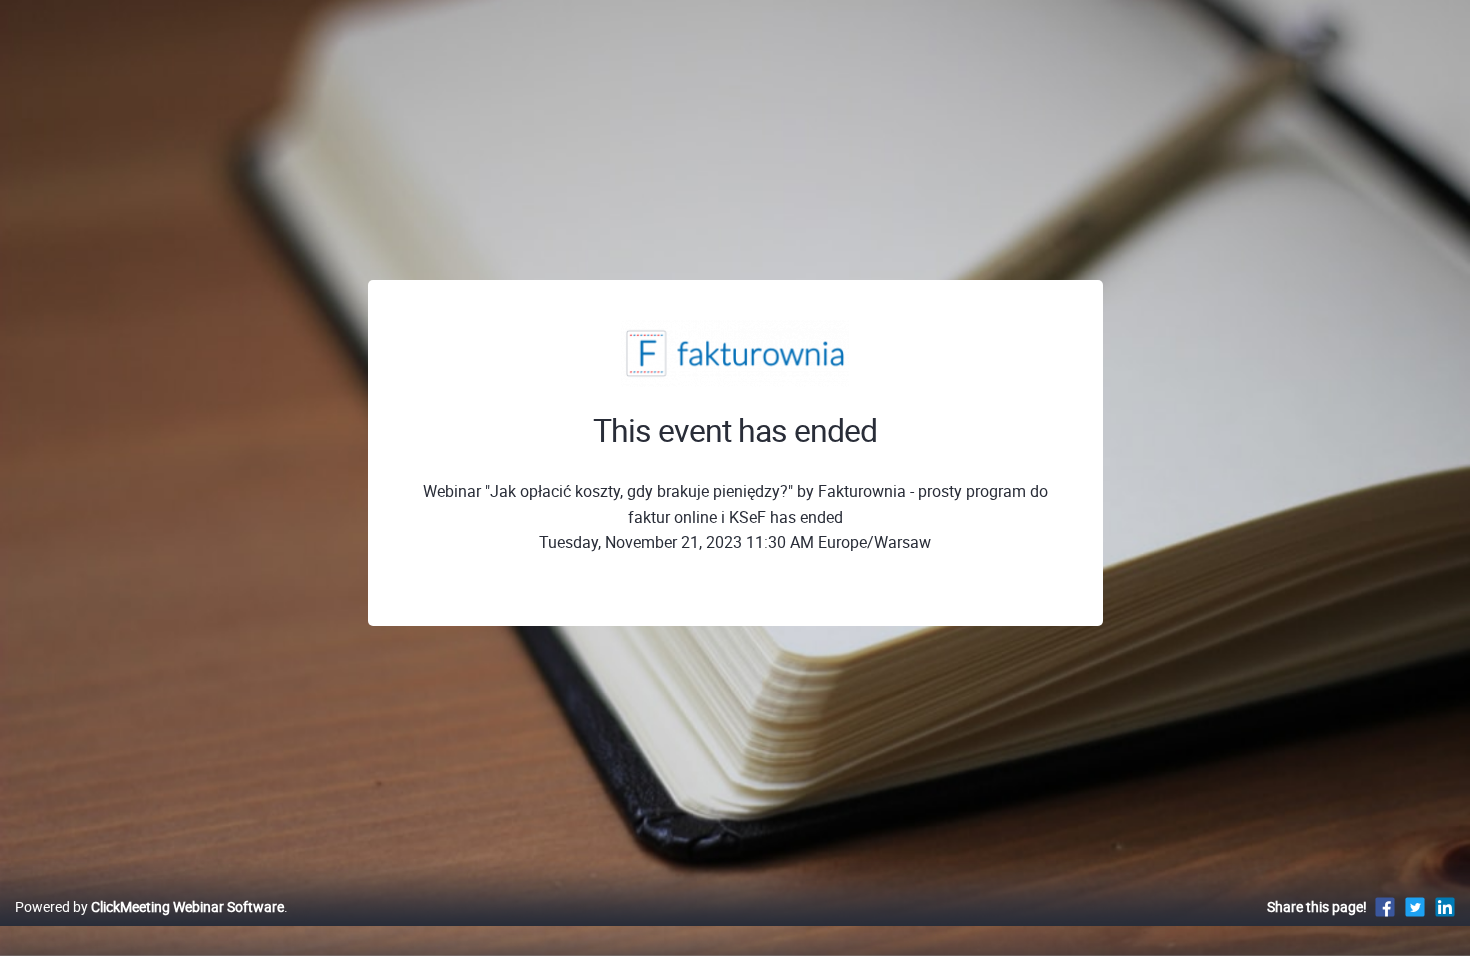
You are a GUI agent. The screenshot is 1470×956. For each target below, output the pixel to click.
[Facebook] (1385, 906)
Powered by (149, 906)
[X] (1415, 906)
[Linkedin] (1445, 906)
